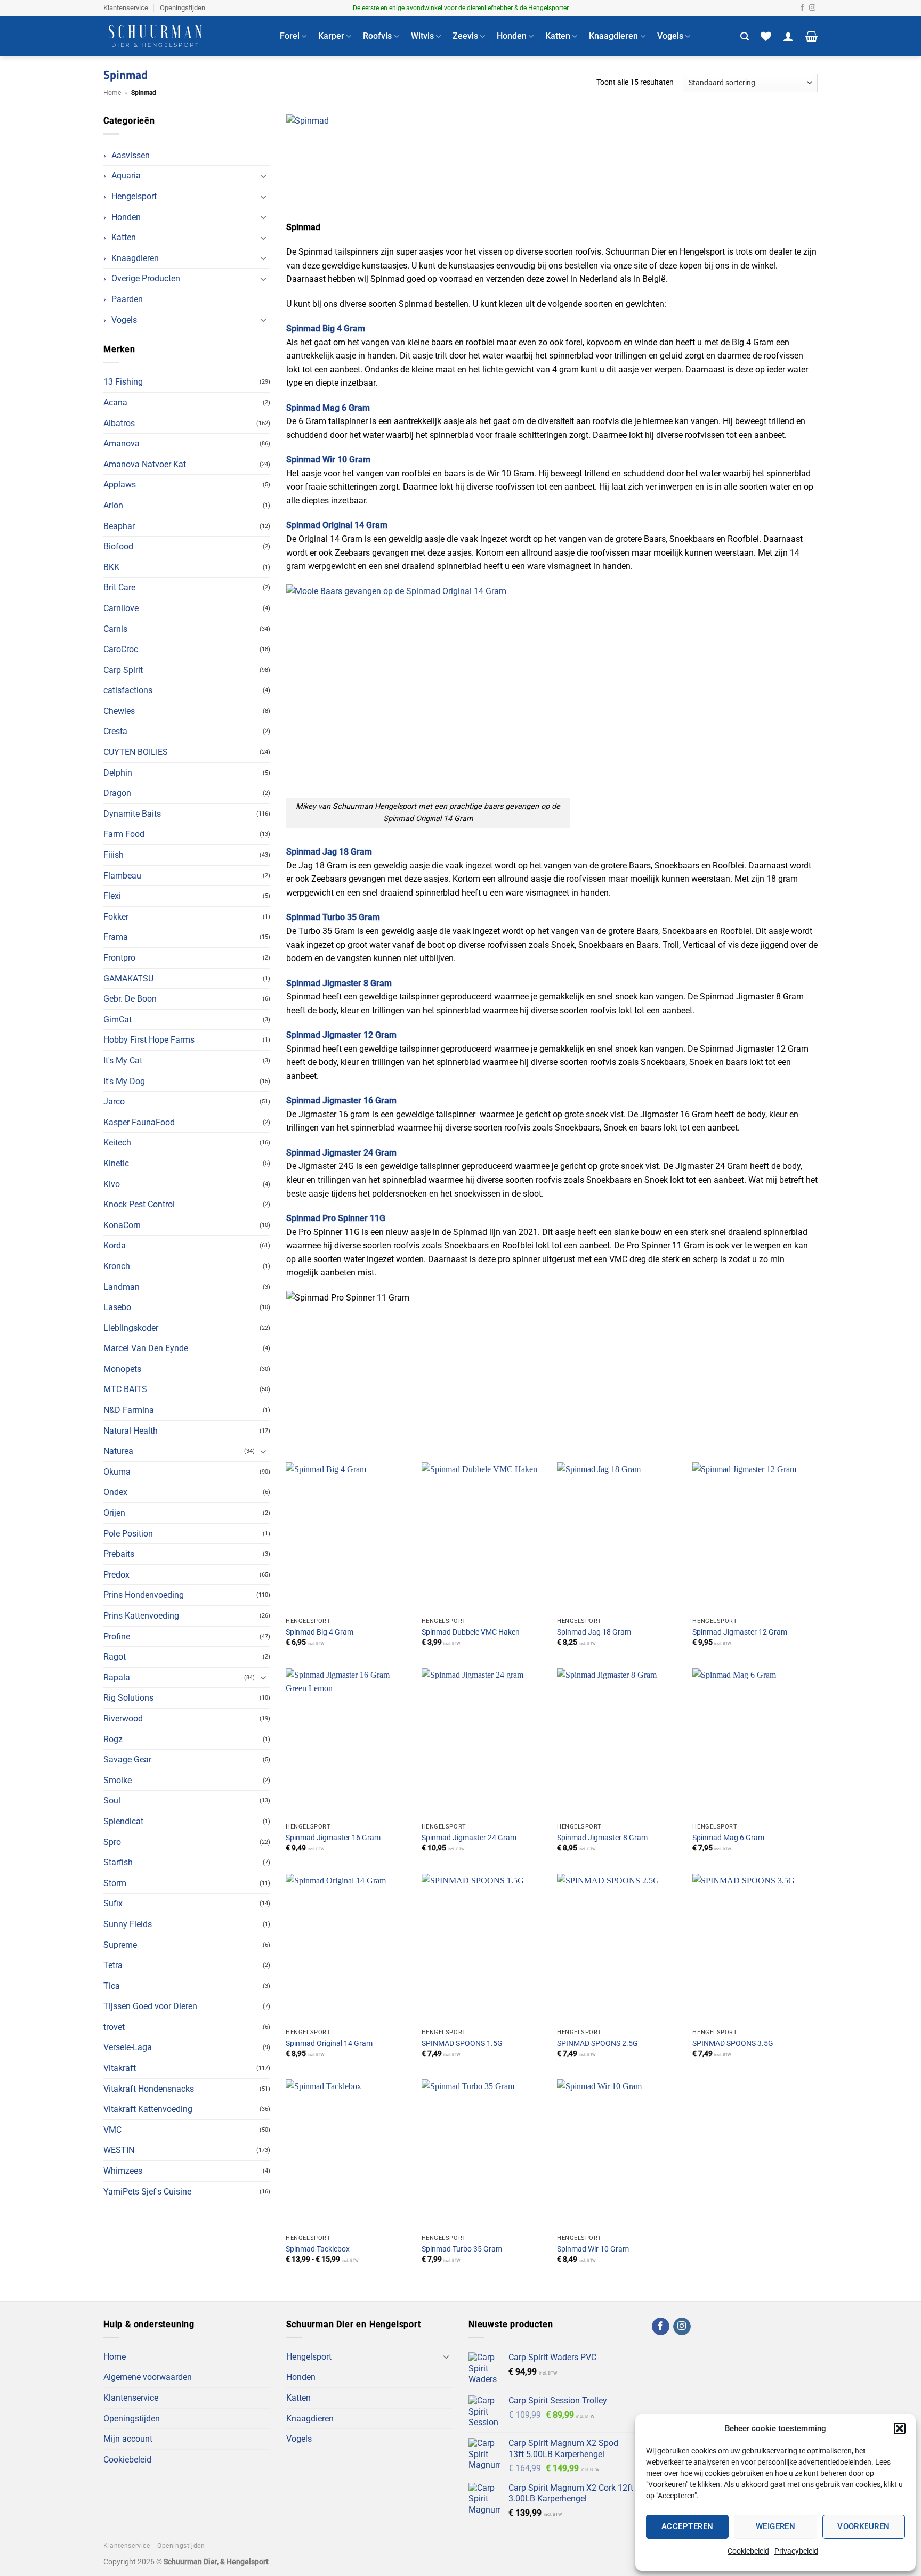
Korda (115, 1245)
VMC (112, 2130)
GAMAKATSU (128, 978)
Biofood (118, 546)
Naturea (118, 1451)
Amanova (122, 444)
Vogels (670, 36)
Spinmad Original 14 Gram (329, 2043)
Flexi (112, 896)
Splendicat (123, 1821)
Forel (290, 36)
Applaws (120, 485)
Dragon (117, 793)
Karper (331, 36)
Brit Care (119, 587)
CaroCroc (121, 649)
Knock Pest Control (139, 1204)
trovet (114, 2027)
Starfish (118, 1862)
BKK (111, 567)
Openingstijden (183, 8)
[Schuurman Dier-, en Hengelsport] (184, 36)
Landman (122, 1287)
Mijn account (128, 2439)
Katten (558, 36)
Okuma (117, 1472)
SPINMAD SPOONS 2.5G (597, 2043)
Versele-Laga (128, 2047)
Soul (112, 1801)
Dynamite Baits (132, 814)
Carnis (115, 629)
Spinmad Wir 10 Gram (593, 2249)
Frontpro (119, 958)
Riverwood (123, 1718)
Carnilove (121, 608)
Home (112, 93)
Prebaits (119, 1554)
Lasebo (117, 1307)
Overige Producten (146, 278)
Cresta (115, 731)
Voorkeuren (864, 2526)
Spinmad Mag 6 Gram (728, 1838)
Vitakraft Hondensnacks (149, 2089)
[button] (900, 2428)
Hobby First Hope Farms (149, 1040)
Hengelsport (134, 196)
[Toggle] (264, 176)
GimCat (118, 1019)
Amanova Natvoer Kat (145, 464)
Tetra (113, 1965)
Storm (115, 1883)
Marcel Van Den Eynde (146, 1348)
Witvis (422, 36)
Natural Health (131, 1431)
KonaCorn (122, 1225)
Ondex (115, 1492)
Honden (512, 36)
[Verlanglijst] (766, 36)
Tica (112, 1986)
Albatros (119, 423)
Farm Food (124, 834)
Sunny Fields (128, 1924)
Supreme (120, 1945)
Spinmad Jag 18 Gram (594, 1632)
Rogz (113, 1739)
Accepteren (688, 2526)
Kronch (117, 1266)
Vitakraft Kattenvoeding (148, 2109)
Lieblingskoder (131, 1328)
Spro (112, 1842)
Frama (116, 937)
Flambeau (122, 876)
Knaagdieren (613, 36)
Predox (116, 1575)
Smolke (118, 1780)
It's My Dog (124, 1081)
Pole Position (128, 1534)
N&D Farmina (129, 1410)
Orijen (114, 1513)
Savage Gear (127, 1760)
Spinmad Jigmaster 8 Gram (602, 1838)
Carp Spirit (123, 670)
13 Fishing (123, 382)
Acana (115, 403)
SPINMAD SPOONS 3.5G (733, 2043)
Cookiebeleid (748, 2551)
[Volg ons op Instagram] (812, 8)
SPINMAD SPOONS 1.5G (462, 2043)
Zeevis (465, 36)
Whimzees (123, 2171)
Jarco (114, 1102)
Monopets (122, 1369)
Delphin (118, 773)
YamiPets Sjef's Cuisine (147, 2192)
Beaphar (119, 526)
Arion (113, 505)
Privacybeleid (796, 2551)
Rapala (117, 1677)
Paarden (127, 299)
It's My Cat (123, 1061)
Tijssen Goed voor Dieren (150, 2006)
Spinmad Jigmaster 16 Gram (333, 1838)
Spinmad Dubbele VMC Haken (471, 1632)
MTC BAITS (125, 1389)
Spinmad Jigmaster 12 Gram (740, 1632)
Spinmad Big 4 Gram (320, 1632)
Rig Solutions (128, 1698)
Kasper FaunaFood (139, 1122)
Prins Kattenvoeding (141, 1616)
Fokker (116, 917)
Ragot (115, 1657)
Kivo (112, 1184)
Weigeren (776, 2526)
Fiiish (114, 855)
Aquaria (126, 176)
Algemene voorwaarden (148, 2377)
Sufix (113, 1903)
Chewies (119, 711)
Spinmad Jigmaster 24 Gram (469, 1838)
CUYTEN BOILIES (136, 752)
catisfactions (128, 690)
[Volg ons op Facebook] (802, 8)
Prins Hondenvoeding (144, 1595)
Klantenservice (126, 8)
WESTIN (119, 2150)
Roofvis (377, 36)
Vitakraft (120, 2068)
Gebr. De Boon (130, 999)
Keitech (117, 1143)
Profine (117, 1636)
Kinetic (116, 1163)
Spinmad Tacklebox (318, 2249)
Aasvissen (131, 155)
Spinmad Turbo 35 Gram (462, 2249)
